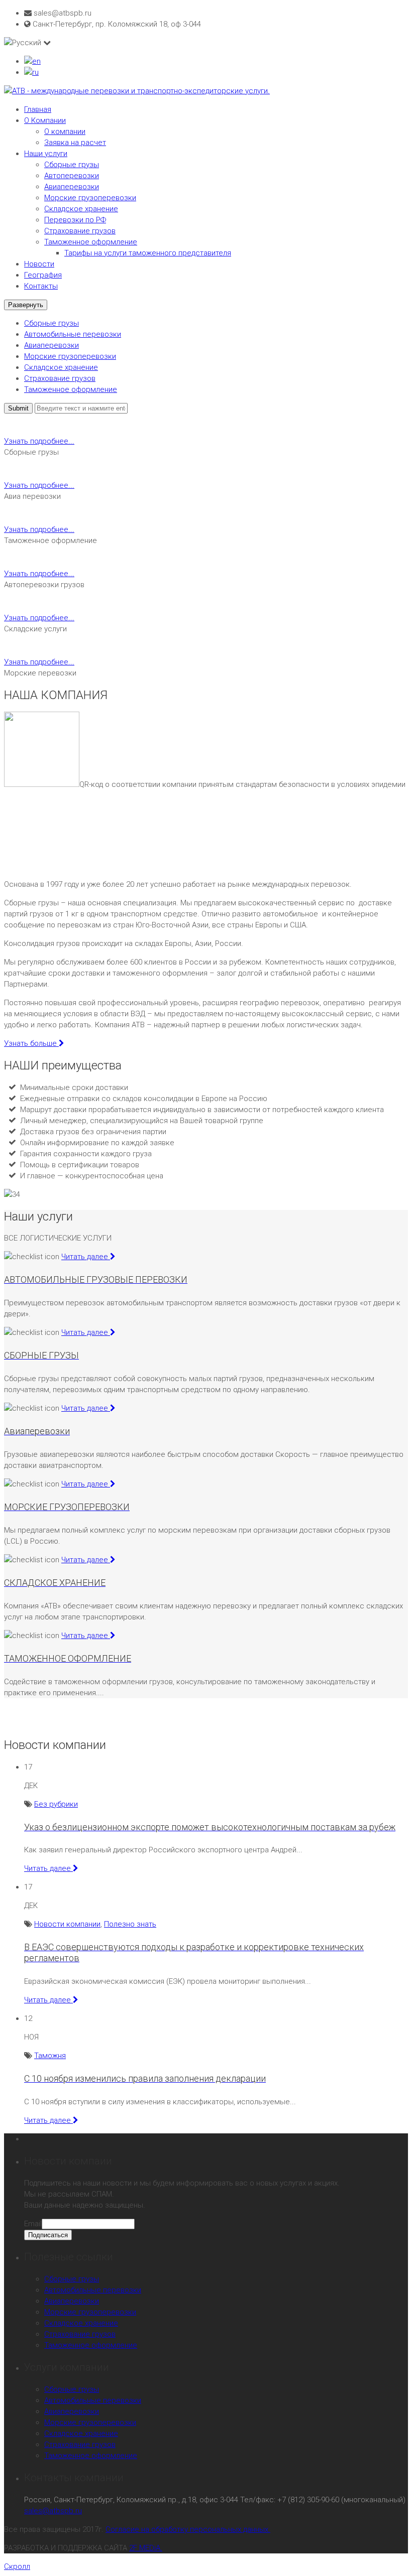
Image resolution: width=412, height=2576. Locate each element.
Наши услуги (46, 154)
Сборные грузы (72, 165)
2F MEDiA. (146, 2548)
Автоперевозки (72, 176)
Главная (38, 109)
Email (33, 2224)
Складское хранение (81, 209)
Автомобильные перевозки (73, 334)
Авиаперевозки (72, 187)
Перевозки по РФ (75, 220)
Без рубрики (56, 1804)
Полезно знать (130, 1924)
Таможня (50, 2056)
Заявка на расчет (75, 143)
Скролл (17, 2566)
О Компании (45, 120)
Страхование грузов (80, 231)
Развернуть (26, 305)
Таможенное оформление (91, 242)
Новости (39, 264)
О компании (65, 131)
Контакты (41, 286)
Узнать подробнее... (39, 441)
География (43, 275)
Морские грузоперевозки (90, 198)
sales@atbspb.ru (53, 2511)
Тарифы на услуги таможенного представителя (148, 253)
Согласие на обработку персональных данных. (188, 2529)
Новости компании (67, 1924)
